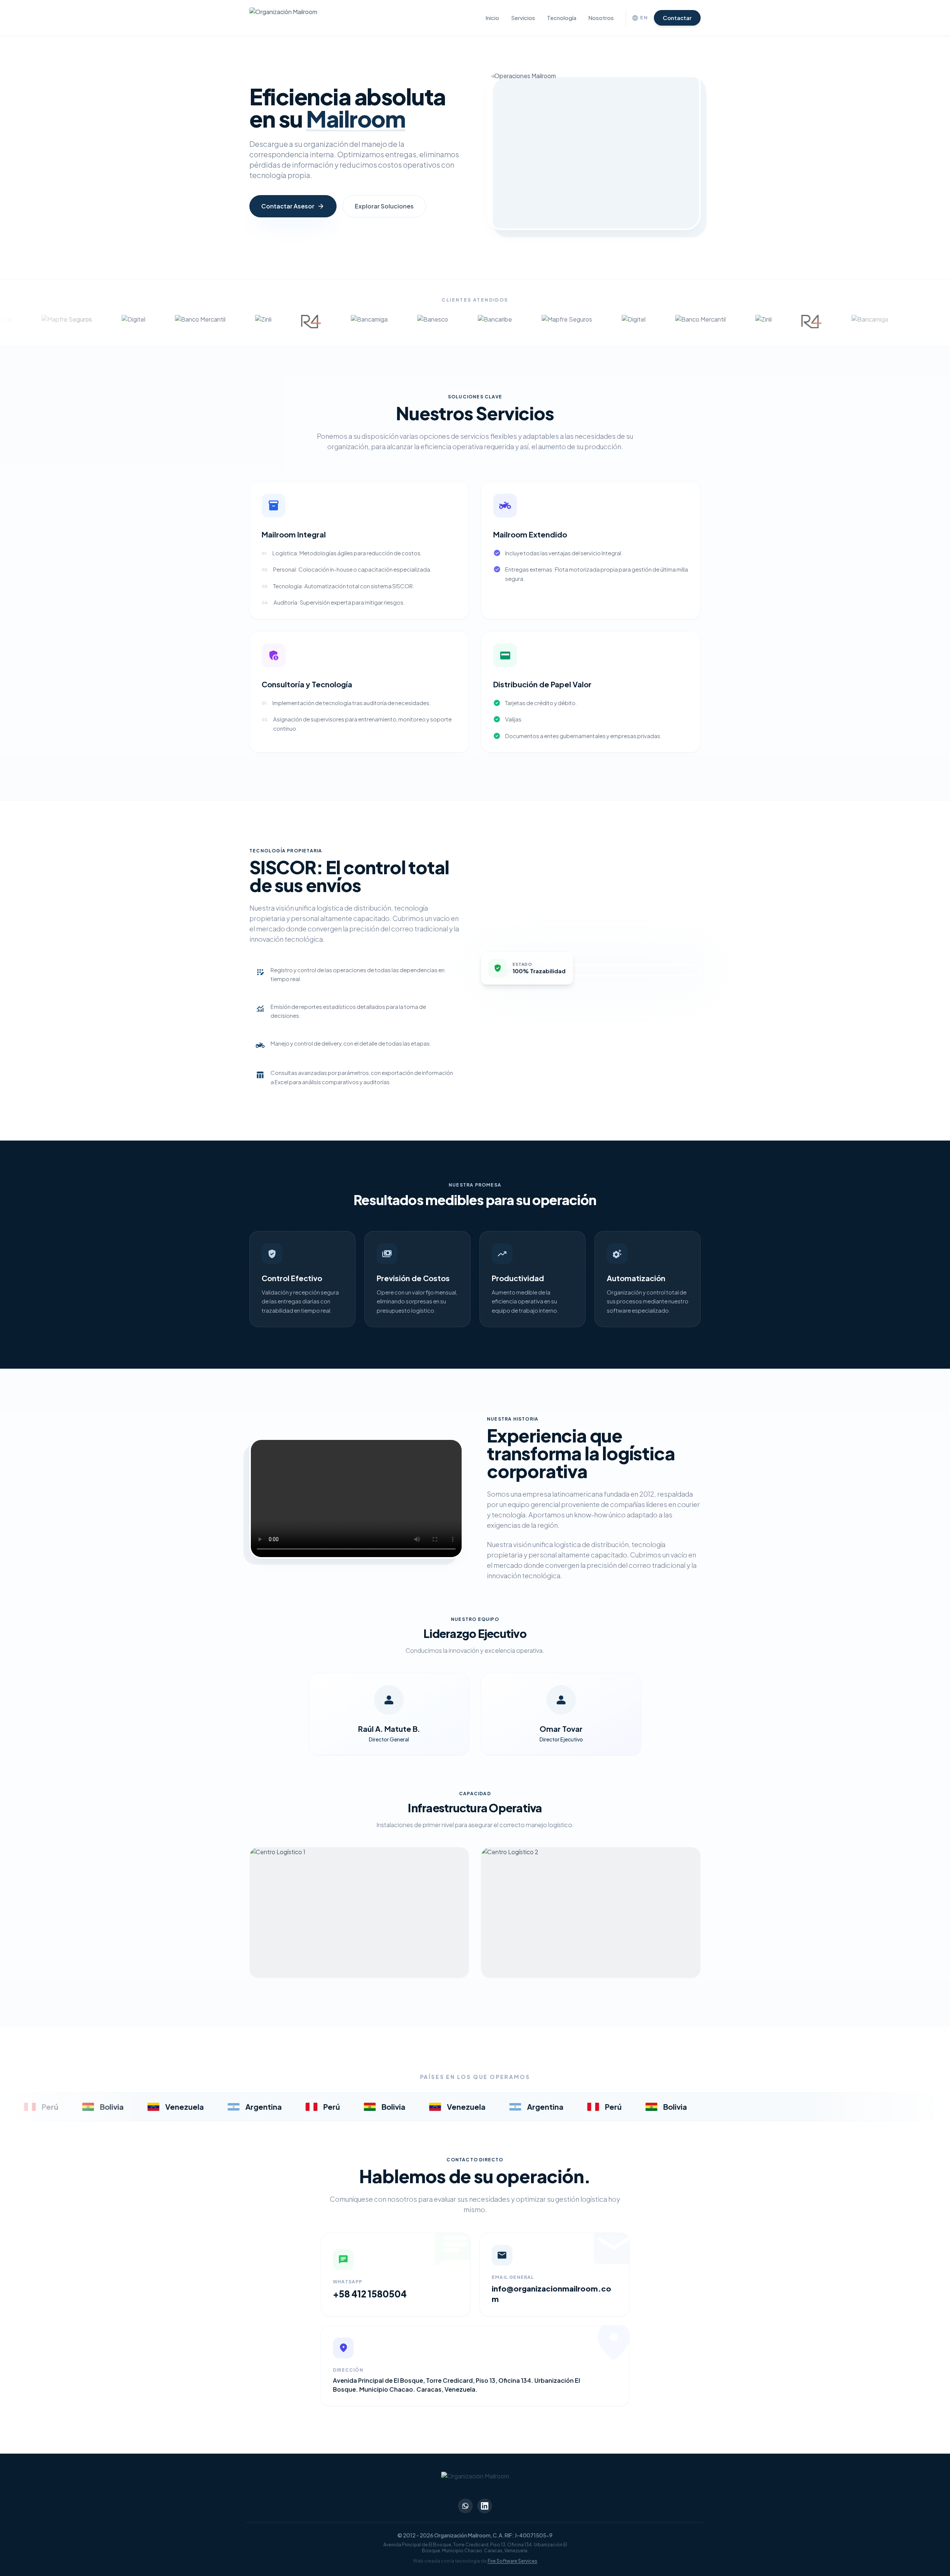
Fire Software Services (512, 2561)
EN (640, 18)
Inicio (492, 18)
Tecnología (562, 18)
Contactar (677, 18)
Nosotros (601, 18)
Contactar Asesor (293, 206)
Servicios (523, 18)
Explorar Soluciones (384, 206)
